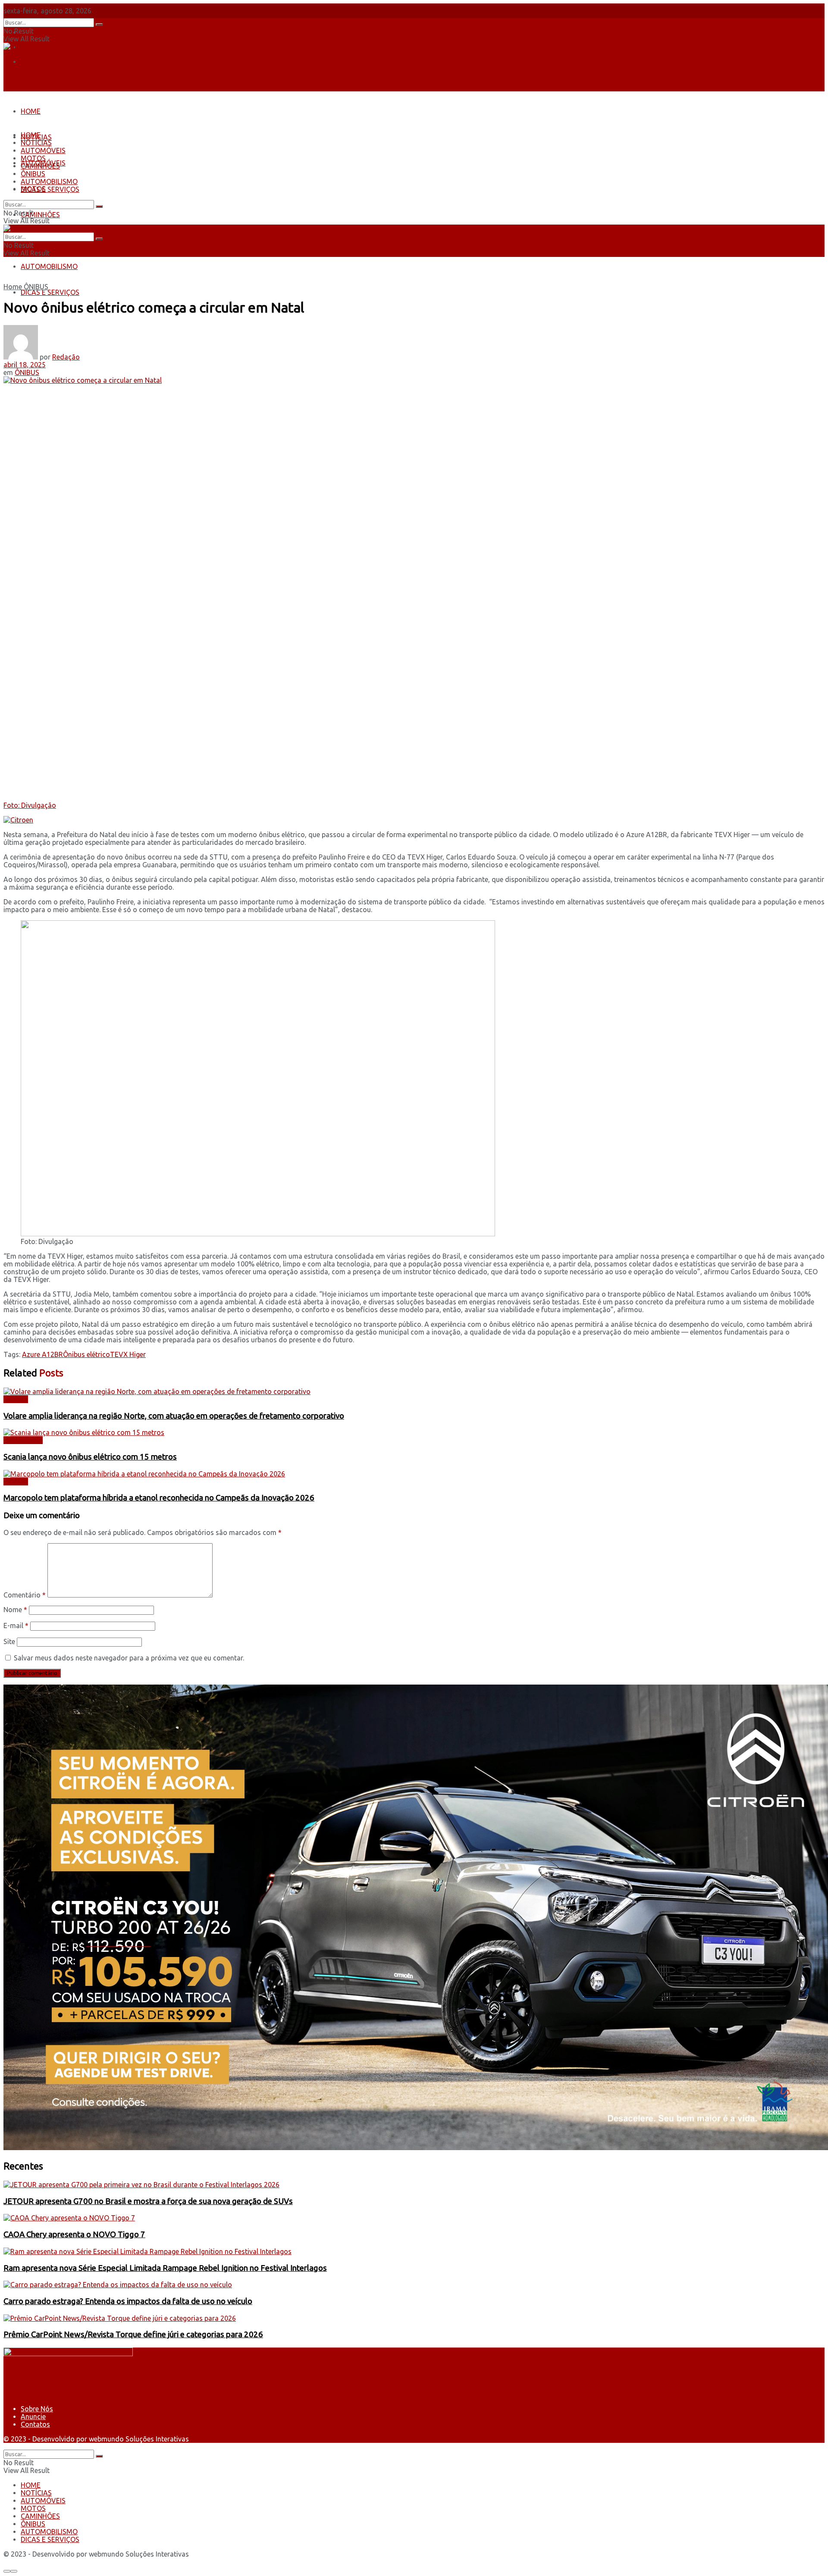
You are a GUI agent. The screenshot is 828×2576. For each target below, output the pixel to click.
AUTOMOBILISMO (49, 266)
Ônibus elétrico (86, 1354)
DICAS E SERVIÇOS (50, 292)
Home (13, 287)
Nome (15, 1610)
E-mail (16, 1626)
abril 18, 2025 (25, 365)
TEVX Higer (128, 1354)
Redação (66, 357)
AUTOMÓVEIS (43, 150)
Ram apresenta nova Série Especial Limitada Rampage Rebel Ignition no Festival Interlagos (165, 2268)
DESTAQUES (23, 1440)
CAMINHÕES (40, 215)
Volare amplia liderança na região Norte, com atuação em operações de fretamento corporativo (174, 1416)
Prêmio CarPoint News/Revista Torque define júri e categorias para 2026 (133, 2334)
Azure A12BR (42, 1354)
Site (9, 1641)
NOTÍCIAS (36, 143)
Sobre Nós (37, 32)
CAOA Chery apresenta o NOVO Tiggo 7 (74, 2234)
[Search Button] (99, 25)
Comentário (25, 1595)
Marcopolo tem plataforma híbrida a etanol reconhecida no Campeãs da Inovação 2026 (159, 1498)
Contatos (35, 62)
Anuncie (33, 2417)
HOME (31, 111)
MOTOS (33, 158)
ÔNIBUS (33, 174)
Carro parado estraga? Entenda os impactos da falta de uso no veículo (128, 2301)
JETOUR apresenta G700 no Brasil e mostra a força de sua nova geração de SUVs (148, 2201)
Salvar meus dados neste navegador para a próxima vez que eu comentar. (129, 1658)
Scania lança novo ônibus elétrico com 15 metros (90, 1457)
